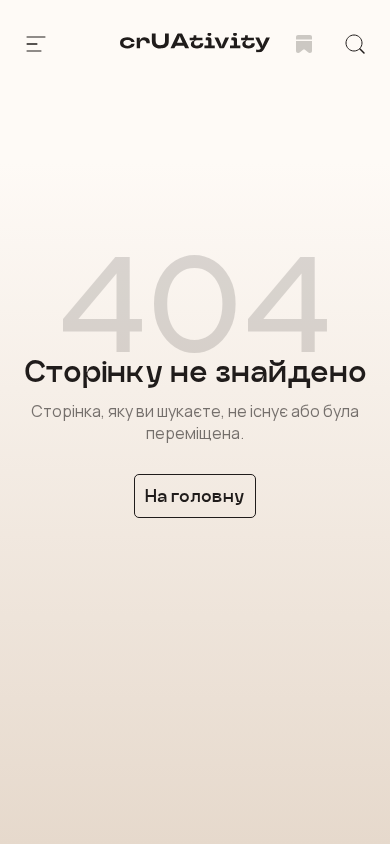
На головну (195, 495)
